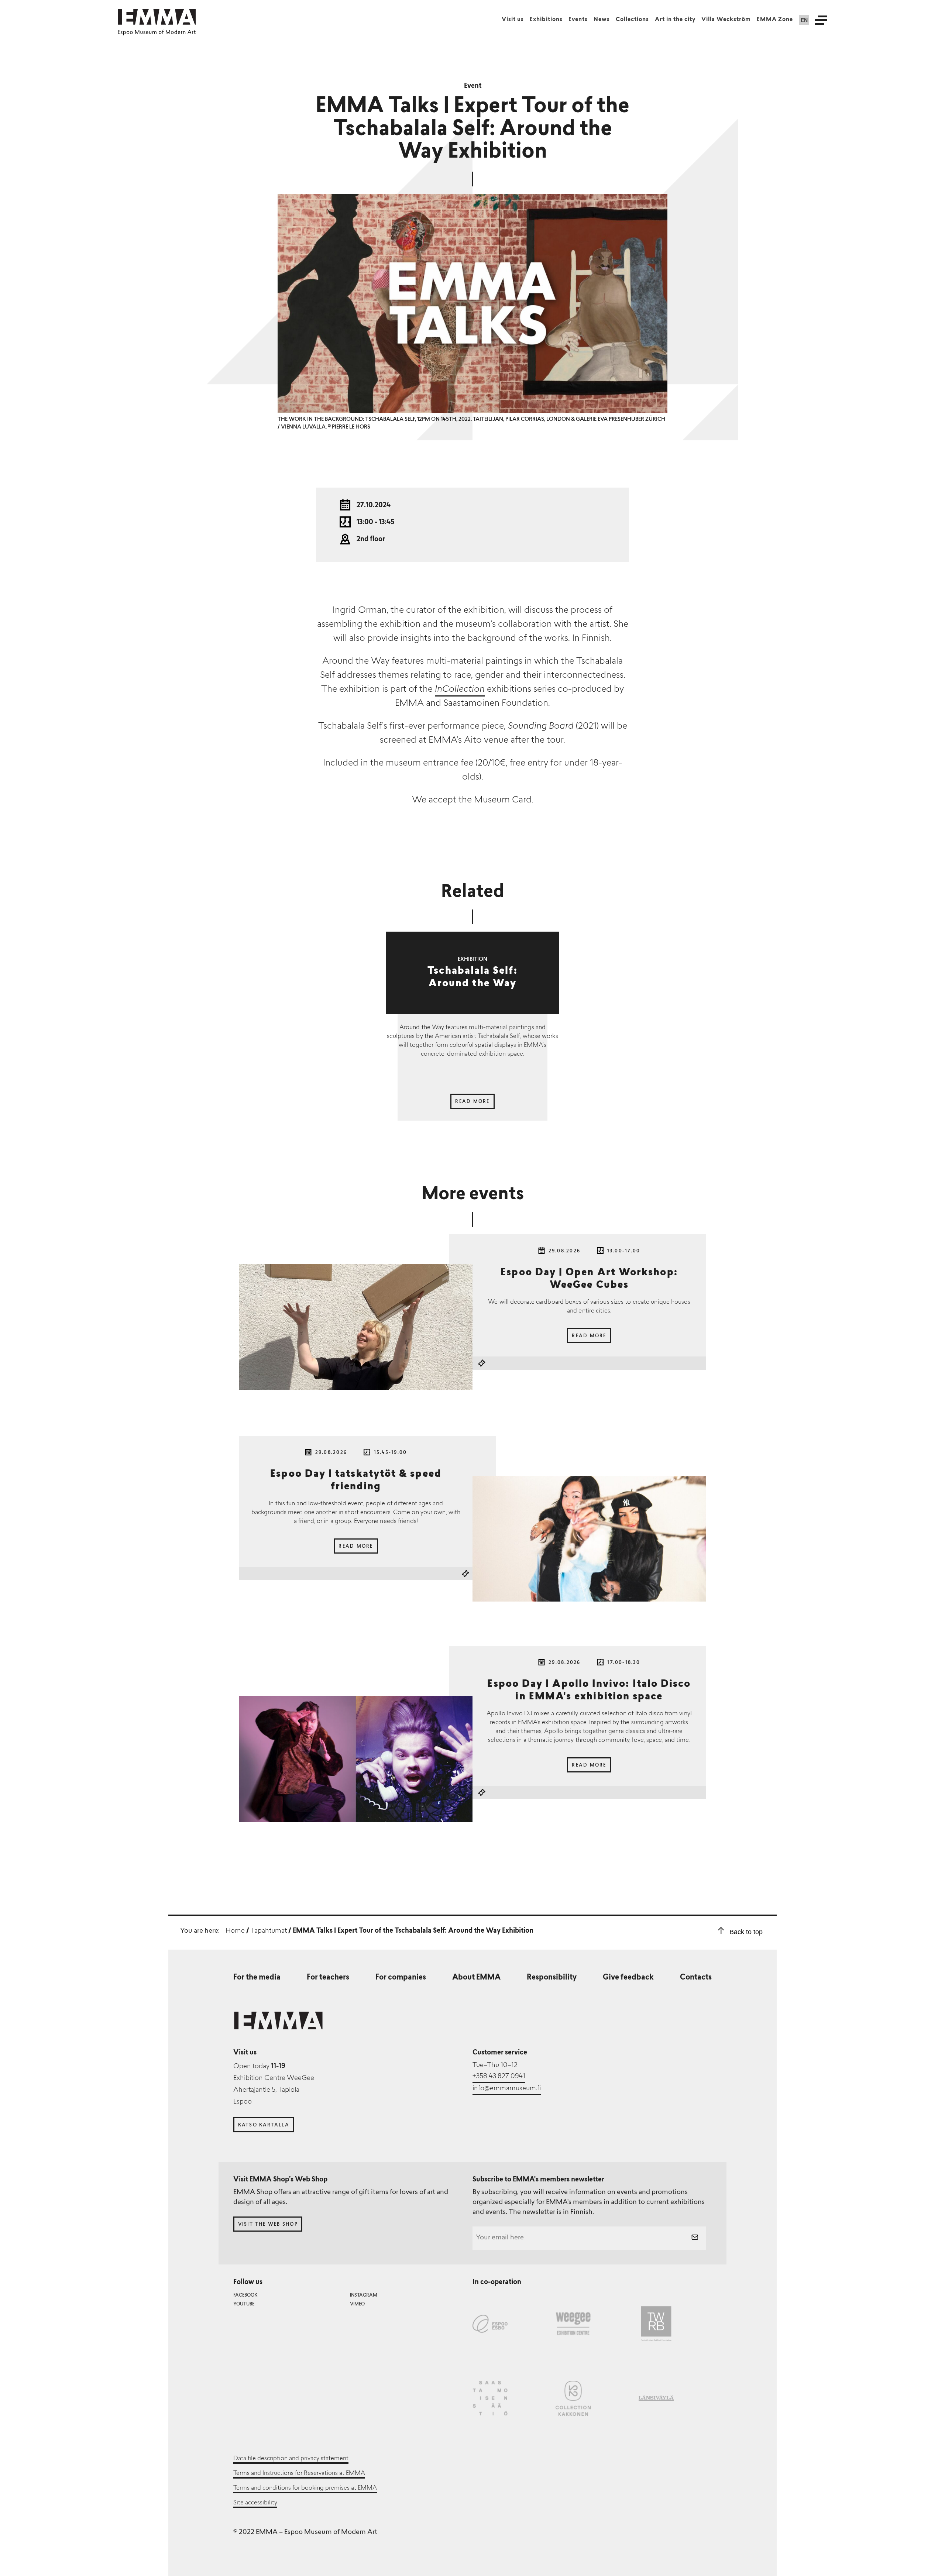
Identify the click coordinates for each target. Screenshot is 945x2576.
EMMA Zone (775, 20)
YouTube (244, 2304)
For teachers (328, 1978)
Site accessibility (255, 2503)
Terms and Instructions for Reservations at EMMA (299, 2473)
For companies (401, 1978)
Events (578, 20)
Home (235, 1931)
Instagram (364, 2295)
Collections (632, 20)
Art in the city (675, 20)
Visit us (513, 20)
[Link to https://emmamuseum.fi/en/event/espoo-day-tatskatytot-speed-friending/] (589, 1539)
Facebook (245, 2295)
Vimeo (357, 2304)
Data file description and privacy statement (291, 2459)
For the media (257, 1978)
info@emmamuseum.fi (507, 2089)
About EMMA (476, 1978)
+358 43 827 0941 (499, 2077)
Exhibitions (546, 20)
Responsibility (552, 1978)
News (602, 20)
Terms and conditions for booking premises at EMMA (305, 2488)
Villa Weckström (726, 20)
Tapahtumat (269, 1931)
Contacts (696, 1978)
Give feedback (628, 1978)
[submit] (695, 2238)
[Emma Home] (157, 17)
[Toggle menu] (821, 20)
